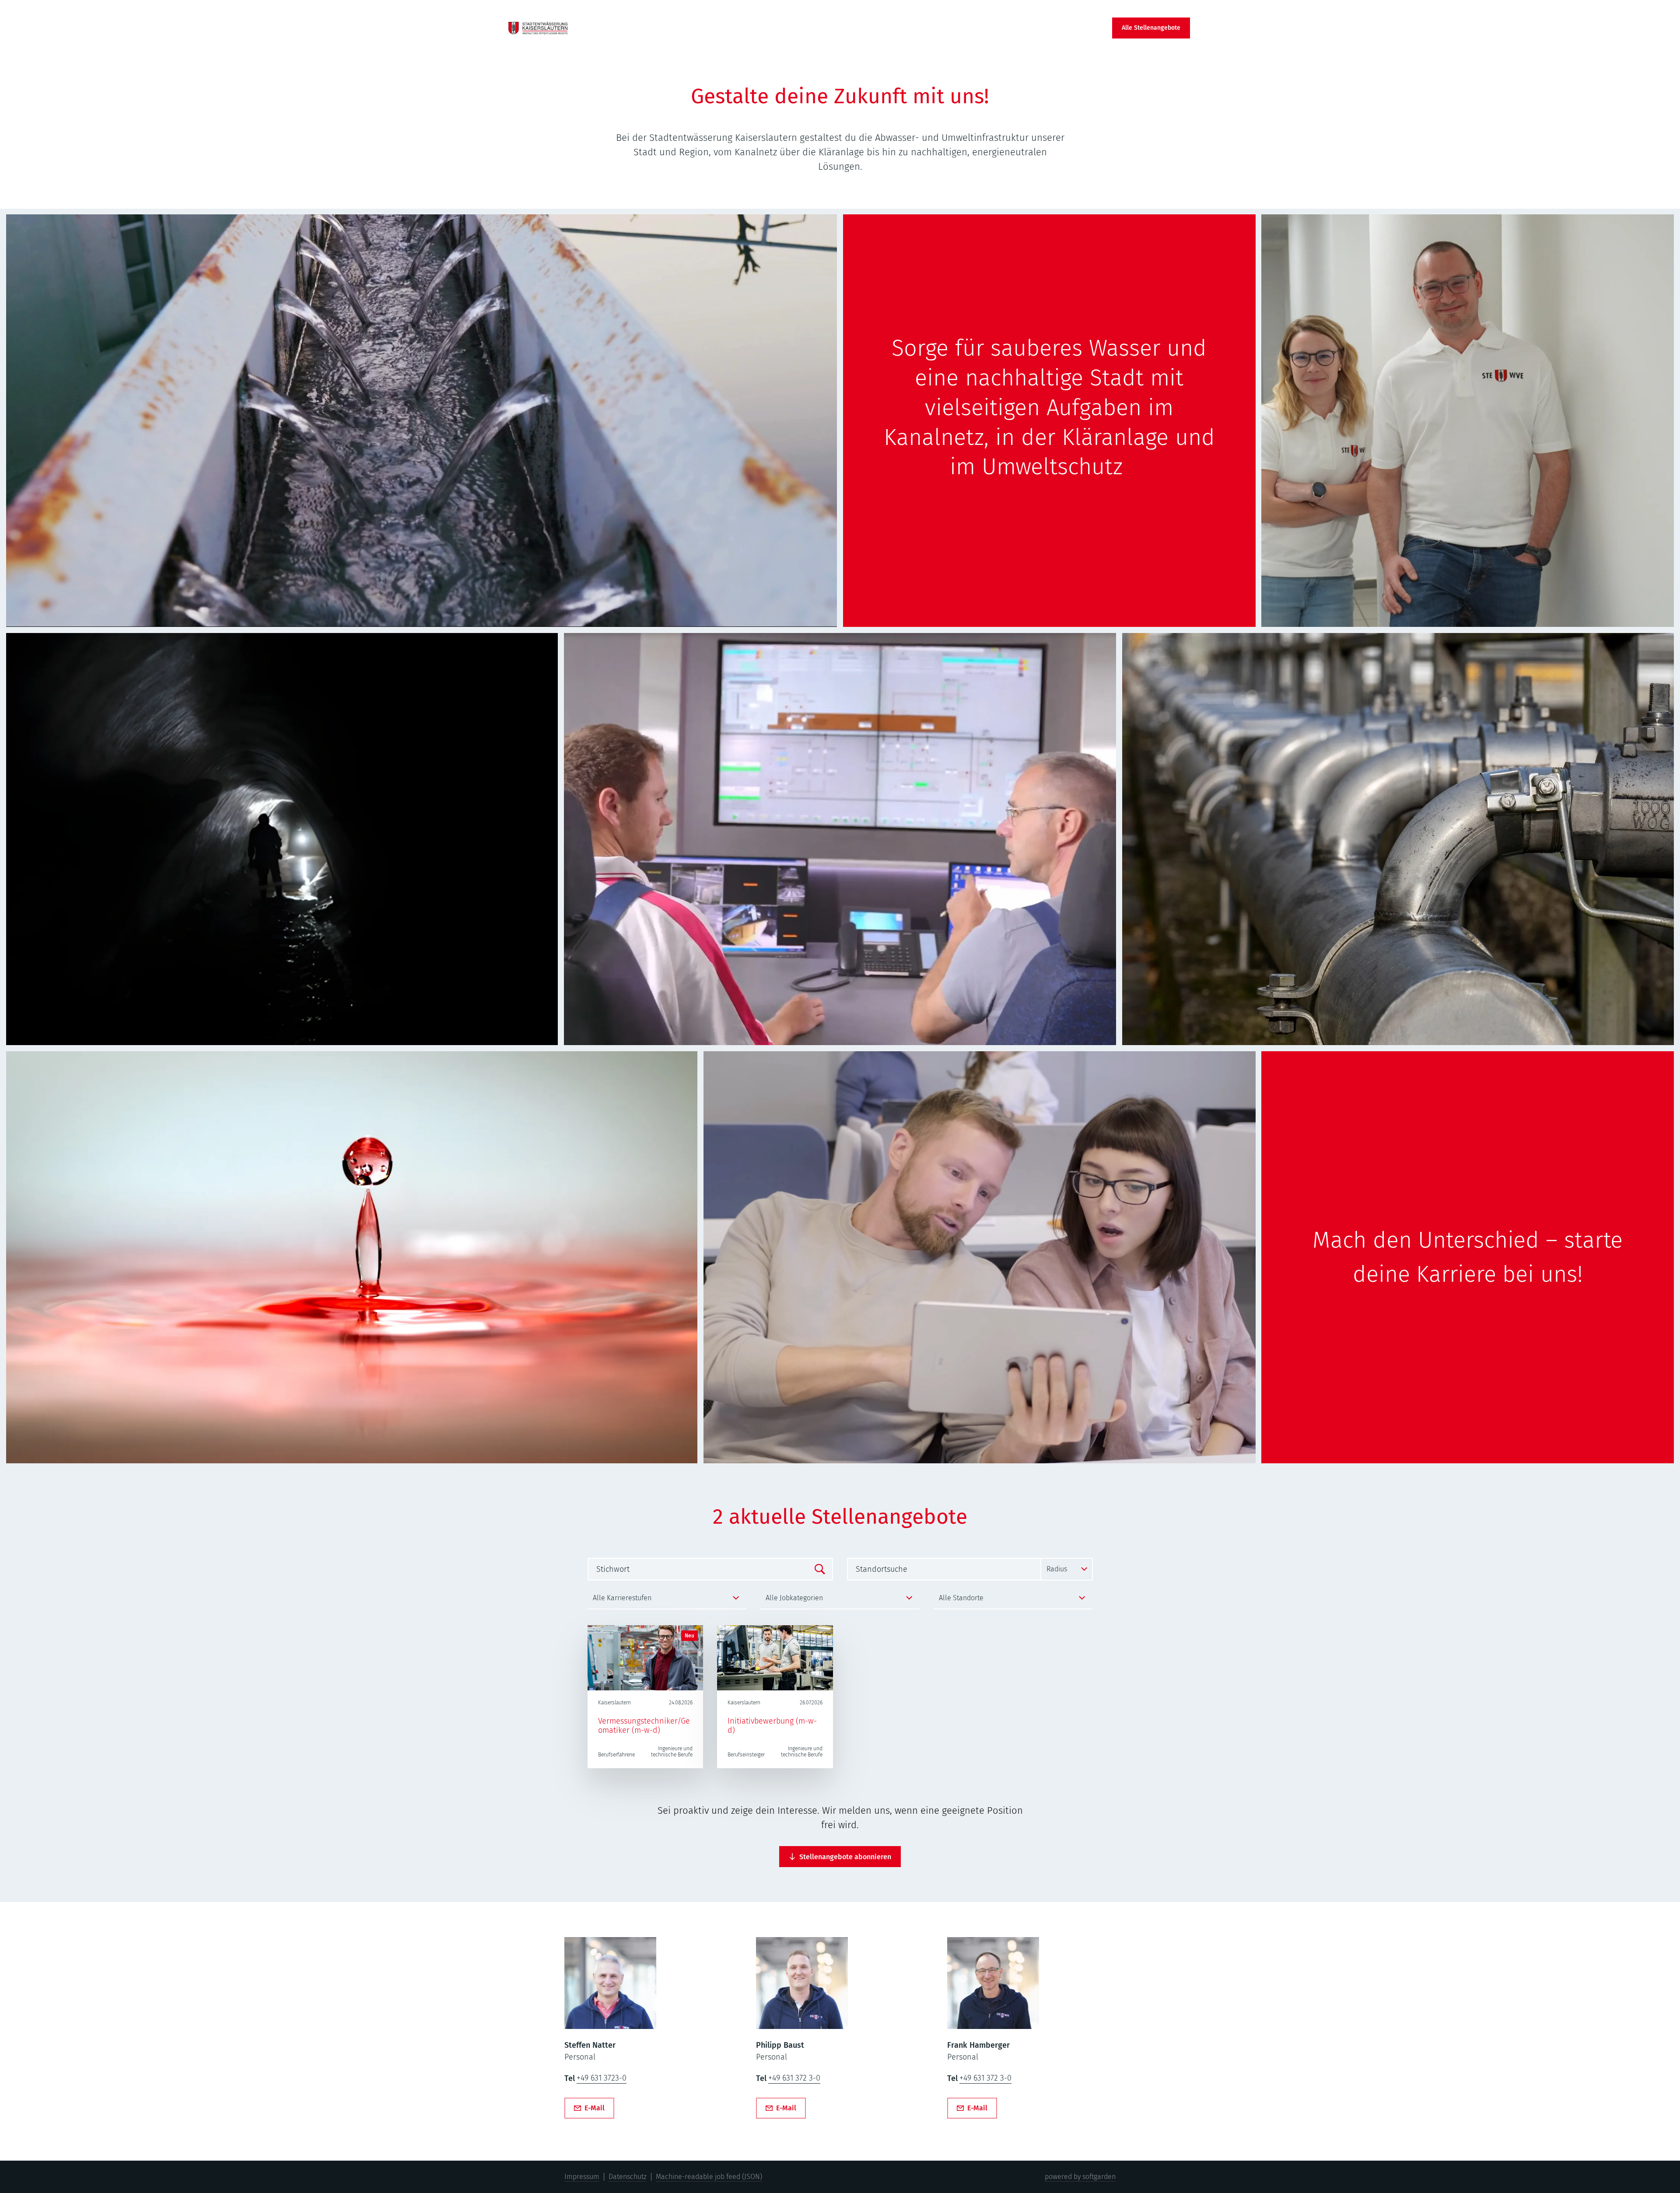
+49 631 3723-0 (602, 2078)
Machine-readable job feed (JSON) (709, 2177)
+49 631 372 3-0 (794, 2078)
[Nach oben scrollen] (538, 28)
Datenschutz (628, 2177)
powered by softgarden (1080, 2177)
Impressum (582, 2177)
